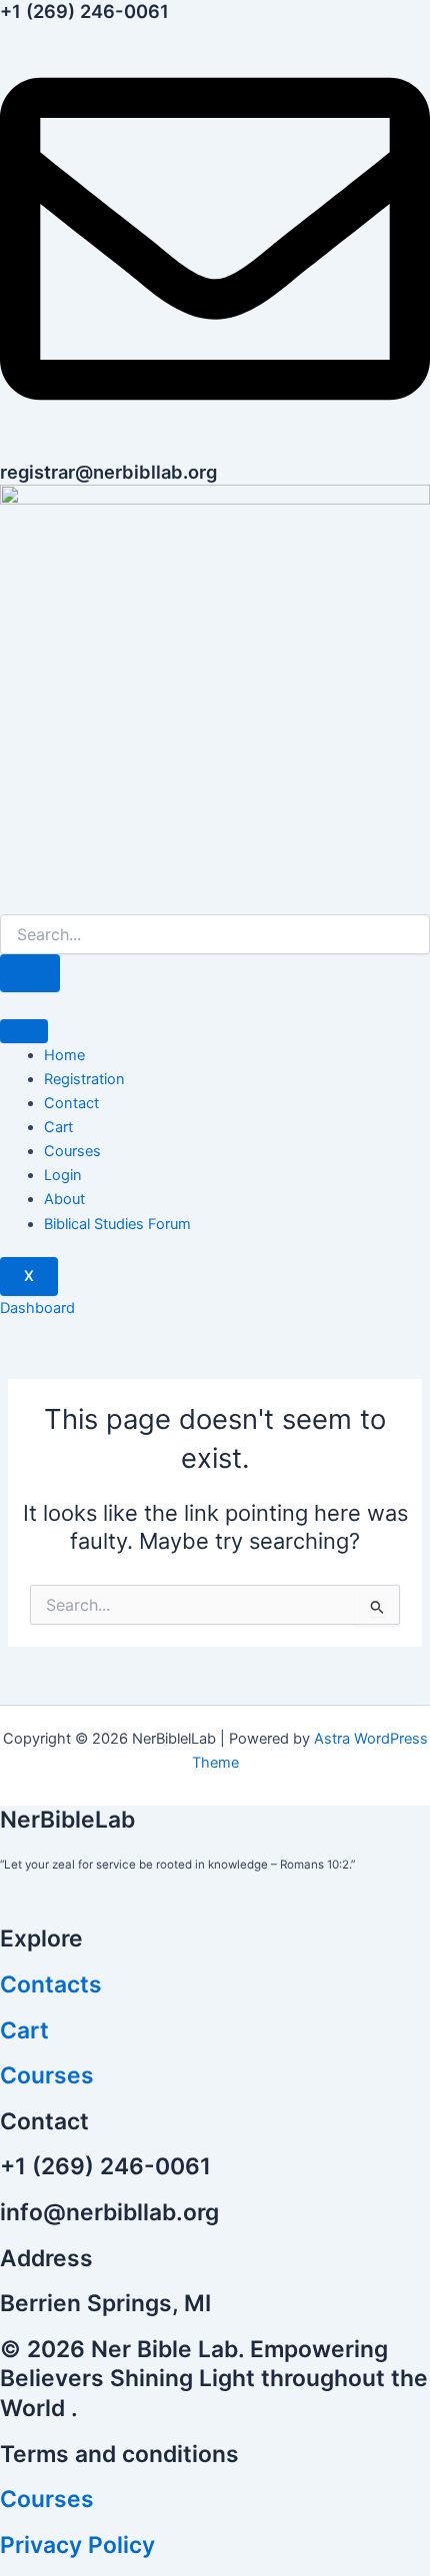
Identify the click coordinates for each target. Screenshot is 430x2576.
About (64, 1199)
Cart (58, 1127)
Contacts (51, 1984)
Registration (84, 1079)
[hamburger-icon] (24, 1031)
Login (63, 1175)
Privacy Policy (77, 2545)
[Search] (30, 974)
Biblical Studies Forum (117, 1224)
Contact (71, 1103)
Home (64, 1055)
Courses (72, 1151)
